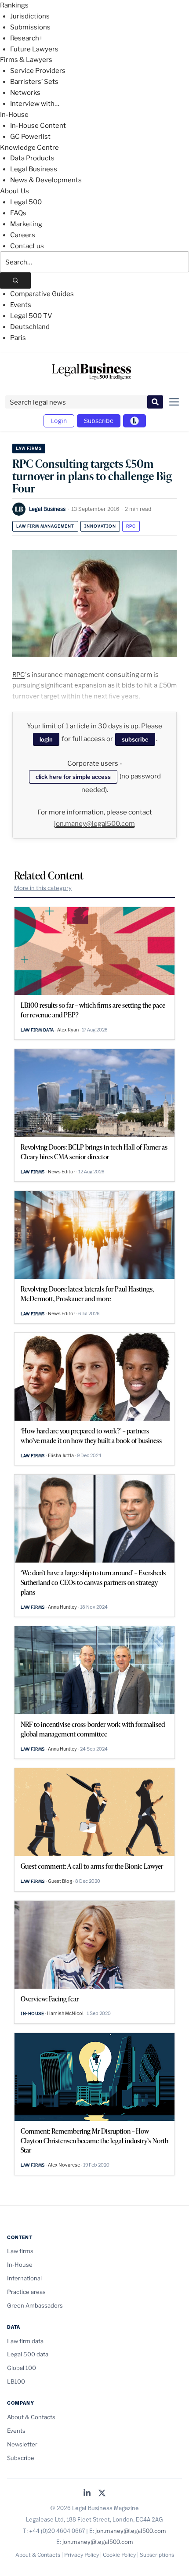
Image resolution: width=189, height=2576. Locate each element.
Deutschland (30, 327)
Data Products (32, 158)
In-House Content (38, 126)
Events (21, 305)
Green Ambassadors (35, 2305)
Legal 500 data (28, 2354)
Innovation (100, 526)
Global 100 (22, 2368)
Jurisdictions (30, 16)
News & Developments (46, 180)
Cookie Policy (119, 2555)
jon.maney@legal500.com (94, 824)
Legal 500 (26, 202)
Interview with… (35, 104)
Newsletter (22, 2444)
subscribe (135, 739)
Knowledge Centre (29, 148)
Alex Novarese (64, 2165)
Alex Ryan (68, 1030)
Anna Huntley (62, 1607)
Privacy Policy (82, 2555)
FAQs (18, 213)
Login (59, 421)
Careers (23, 235)
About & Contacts (31, 2417)
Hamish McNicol (65, 2013)
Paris (18, 338)
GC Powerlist (30, 137)
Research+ (26, 38)
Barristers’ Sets (34, 82)
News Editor (62, 1172)
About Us (15, 191)
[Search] (15, 280)
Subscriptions (157, 2555)
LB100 (16, 2381)
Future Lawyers (34, 49)
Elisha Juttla (61, 1455)
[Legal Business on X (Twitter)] (102, 2494)
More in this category (43, 888)
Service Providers (38, 71)
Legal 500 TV (31, 316)
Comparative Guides (42, 294)
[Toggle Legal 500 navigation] (134, 421)
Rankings (14, 5)
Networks (25, 93)
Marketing (26, 224)
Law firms (29, 448)
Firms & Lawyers (26, 60)
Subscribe (99, 421)
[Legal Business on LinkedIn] (87, 2494)
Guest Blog (60, 1881)
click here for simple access (73, 777)
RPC (131, 526)
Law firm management (45, 526)
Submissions (30, 27)
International (24, 2278)
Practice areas (26, 2292)
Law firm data (37, 1030)
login (46, 739)
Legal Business (34, 169)
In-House (14, 115)
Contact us (27, 246)
